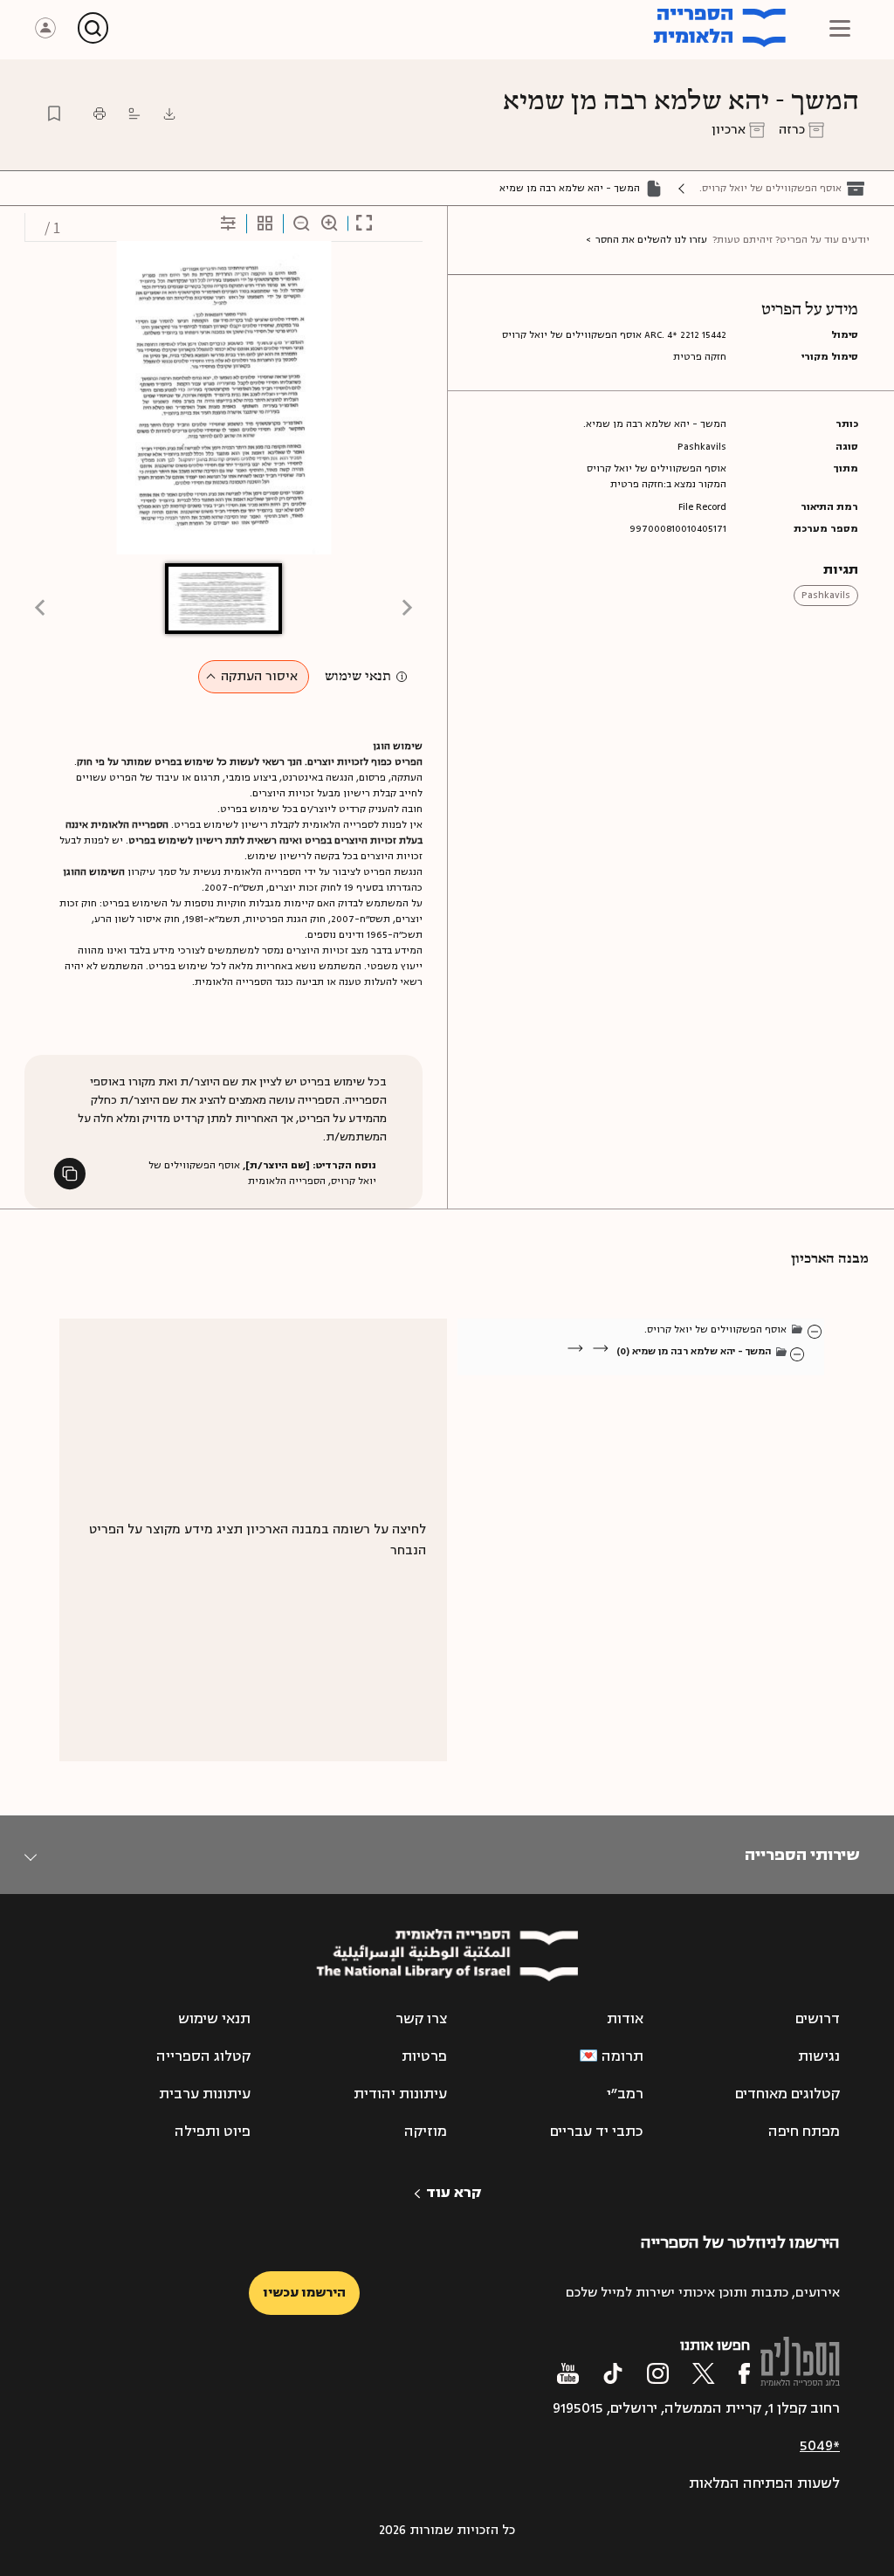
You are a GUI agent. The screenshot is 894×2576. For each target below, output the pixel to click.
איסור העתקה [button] (259, 676)
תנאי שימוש (358, 677)
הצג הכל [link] (748, 1371)
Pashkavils (826, 595)
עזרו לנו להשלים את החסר (651, 240)
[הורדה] (169, 114)
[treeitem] (815, 1331)
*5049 (820, 2446)
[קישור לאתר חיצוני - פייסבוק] (744, 2373)
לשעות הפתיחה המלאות (764, 2483)
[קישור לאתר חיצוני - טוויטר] (704, 2373)
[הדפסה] (100, 114)
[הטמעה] (134, 114)
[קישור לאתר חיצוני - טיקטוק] (613, 2373)
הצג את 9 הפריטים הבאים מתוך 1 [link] (677, 1371)
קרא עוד (454, 2193)
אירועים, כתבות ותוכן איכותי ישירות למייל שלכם (703, 2293)
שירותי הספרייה (802, 1855)
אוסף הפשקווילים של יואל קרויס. (770, 188)
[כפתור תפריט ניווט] (840, 28)
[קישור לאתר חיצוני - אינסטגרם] (658, 2373)
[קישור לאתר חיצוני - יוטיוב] (568, 2373)
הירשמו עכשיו (304, 2293)
